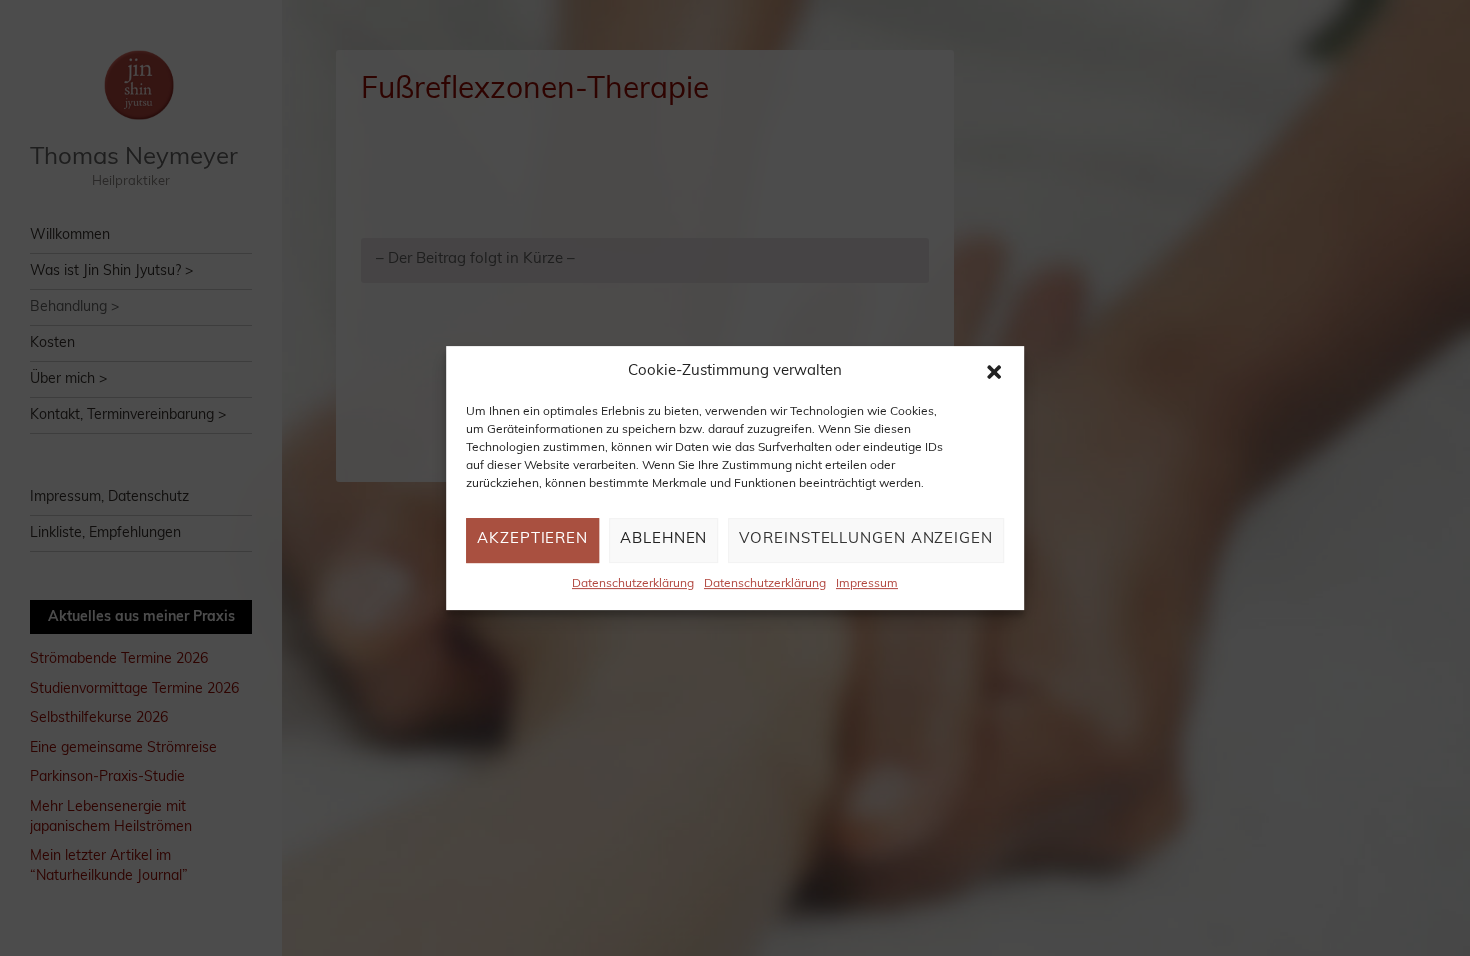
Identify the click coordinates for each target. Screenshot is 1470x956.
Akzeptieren (532, 540)
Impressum (867, 584)
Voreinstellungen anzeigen (866, 540)
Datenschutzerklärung (633, 584)
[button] (994, 372)
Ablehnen (663, 540)
